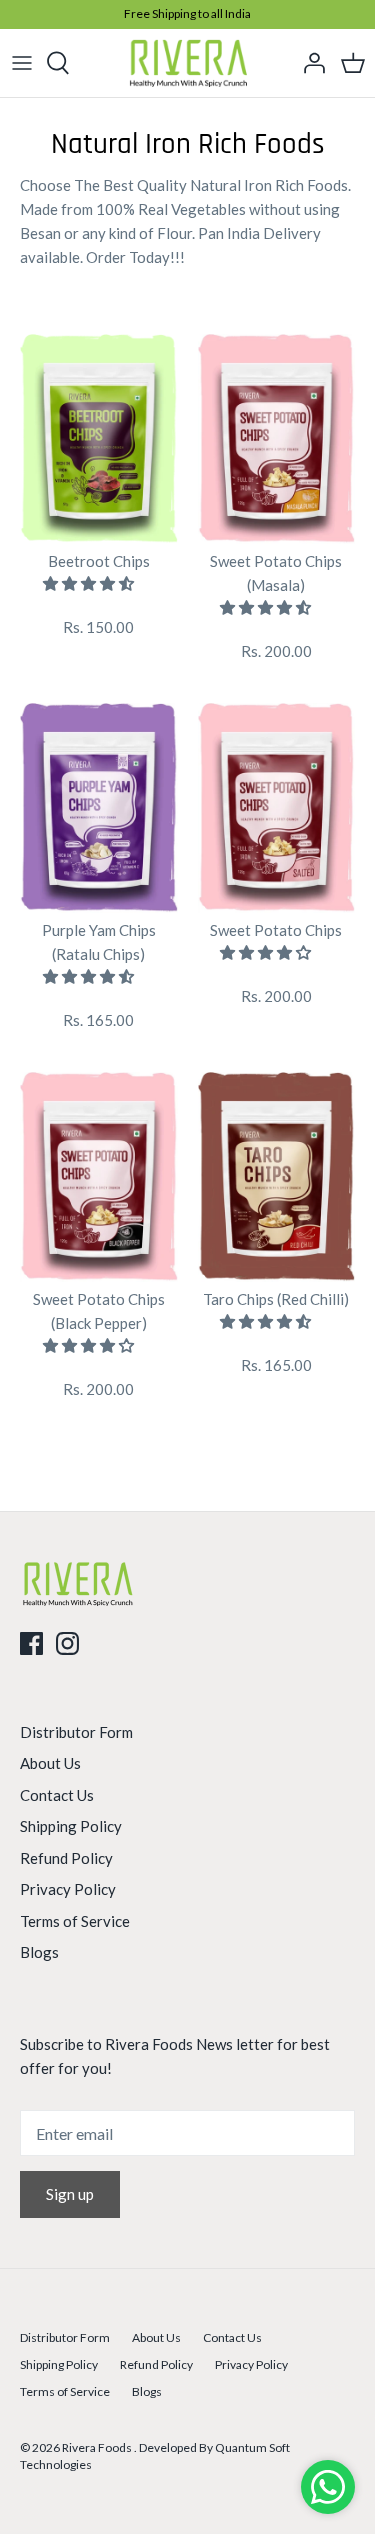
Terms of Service (75, 1921)
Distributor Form (76, 1732)
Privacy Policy (68, 1889)
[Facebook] (31, 1643)
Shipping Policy (71, 1826)
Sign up (70, 2194)
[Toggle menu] (22, 63)
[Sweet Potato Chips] (277, 808)
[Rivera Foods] (187, 63)
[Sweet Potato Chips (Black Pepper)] (99, 1177)
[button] (90, 583)
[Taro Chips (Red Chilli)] (277, 1177)
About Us (50, 1763)
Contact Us (57, 1795)
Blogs (39, 1952)
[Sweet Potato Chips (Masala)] (277, 439)
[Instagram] (67, 1643)
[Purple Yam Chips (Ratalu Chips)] (99, 808)
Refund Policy (66, 1858)
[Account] (309, 63)
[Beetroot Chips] (99, 439)
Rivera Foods (98, 2447)
